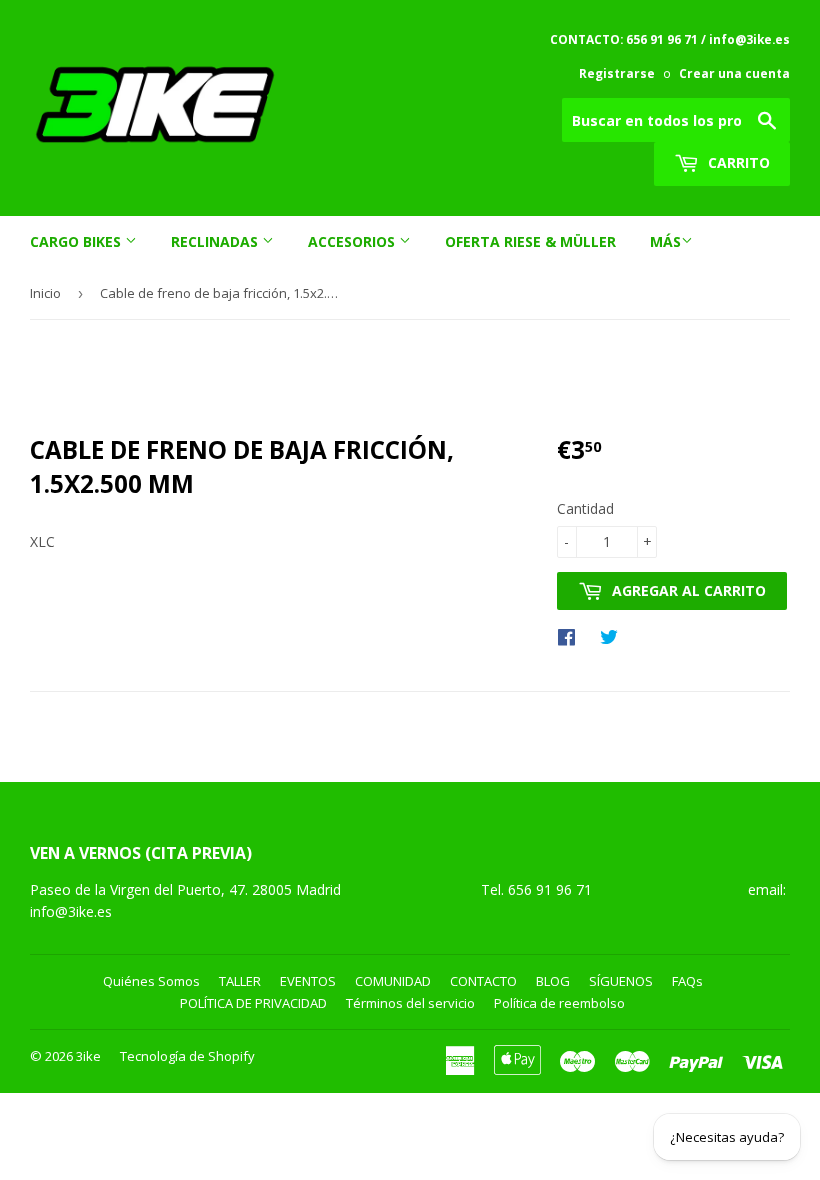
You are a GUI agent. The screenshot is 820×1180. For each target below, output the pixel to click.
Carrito (737, 162)
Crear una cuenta (734, 73)
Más (665, 241)
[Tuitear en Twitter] (614, 636)
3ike (88, 1056)
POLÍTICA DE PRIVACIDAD (253, 1003)
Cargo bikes (77, 241)
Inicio (45, 293)
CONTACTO (483, 981)
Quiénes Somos (151, 981)
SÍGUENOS (621, 981)
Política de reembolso (559, 1003)
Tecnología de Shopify (187, 1056)
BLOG (553, 981)
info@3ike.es (71, 911)
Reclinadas (216, 241)
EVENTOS (308, 981)
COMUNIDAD (393, 981)
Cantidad (585, 508)
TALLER (240, 981)
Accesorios (353, 241)
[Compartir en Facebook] (571, 636)
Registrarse (617, 73)
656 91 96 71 (552, 889)
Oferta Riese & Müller (530, 241)
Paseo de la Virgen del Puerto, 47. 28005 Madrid (185, 889)
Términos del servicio (410, 1003)
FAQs (687, 981)
